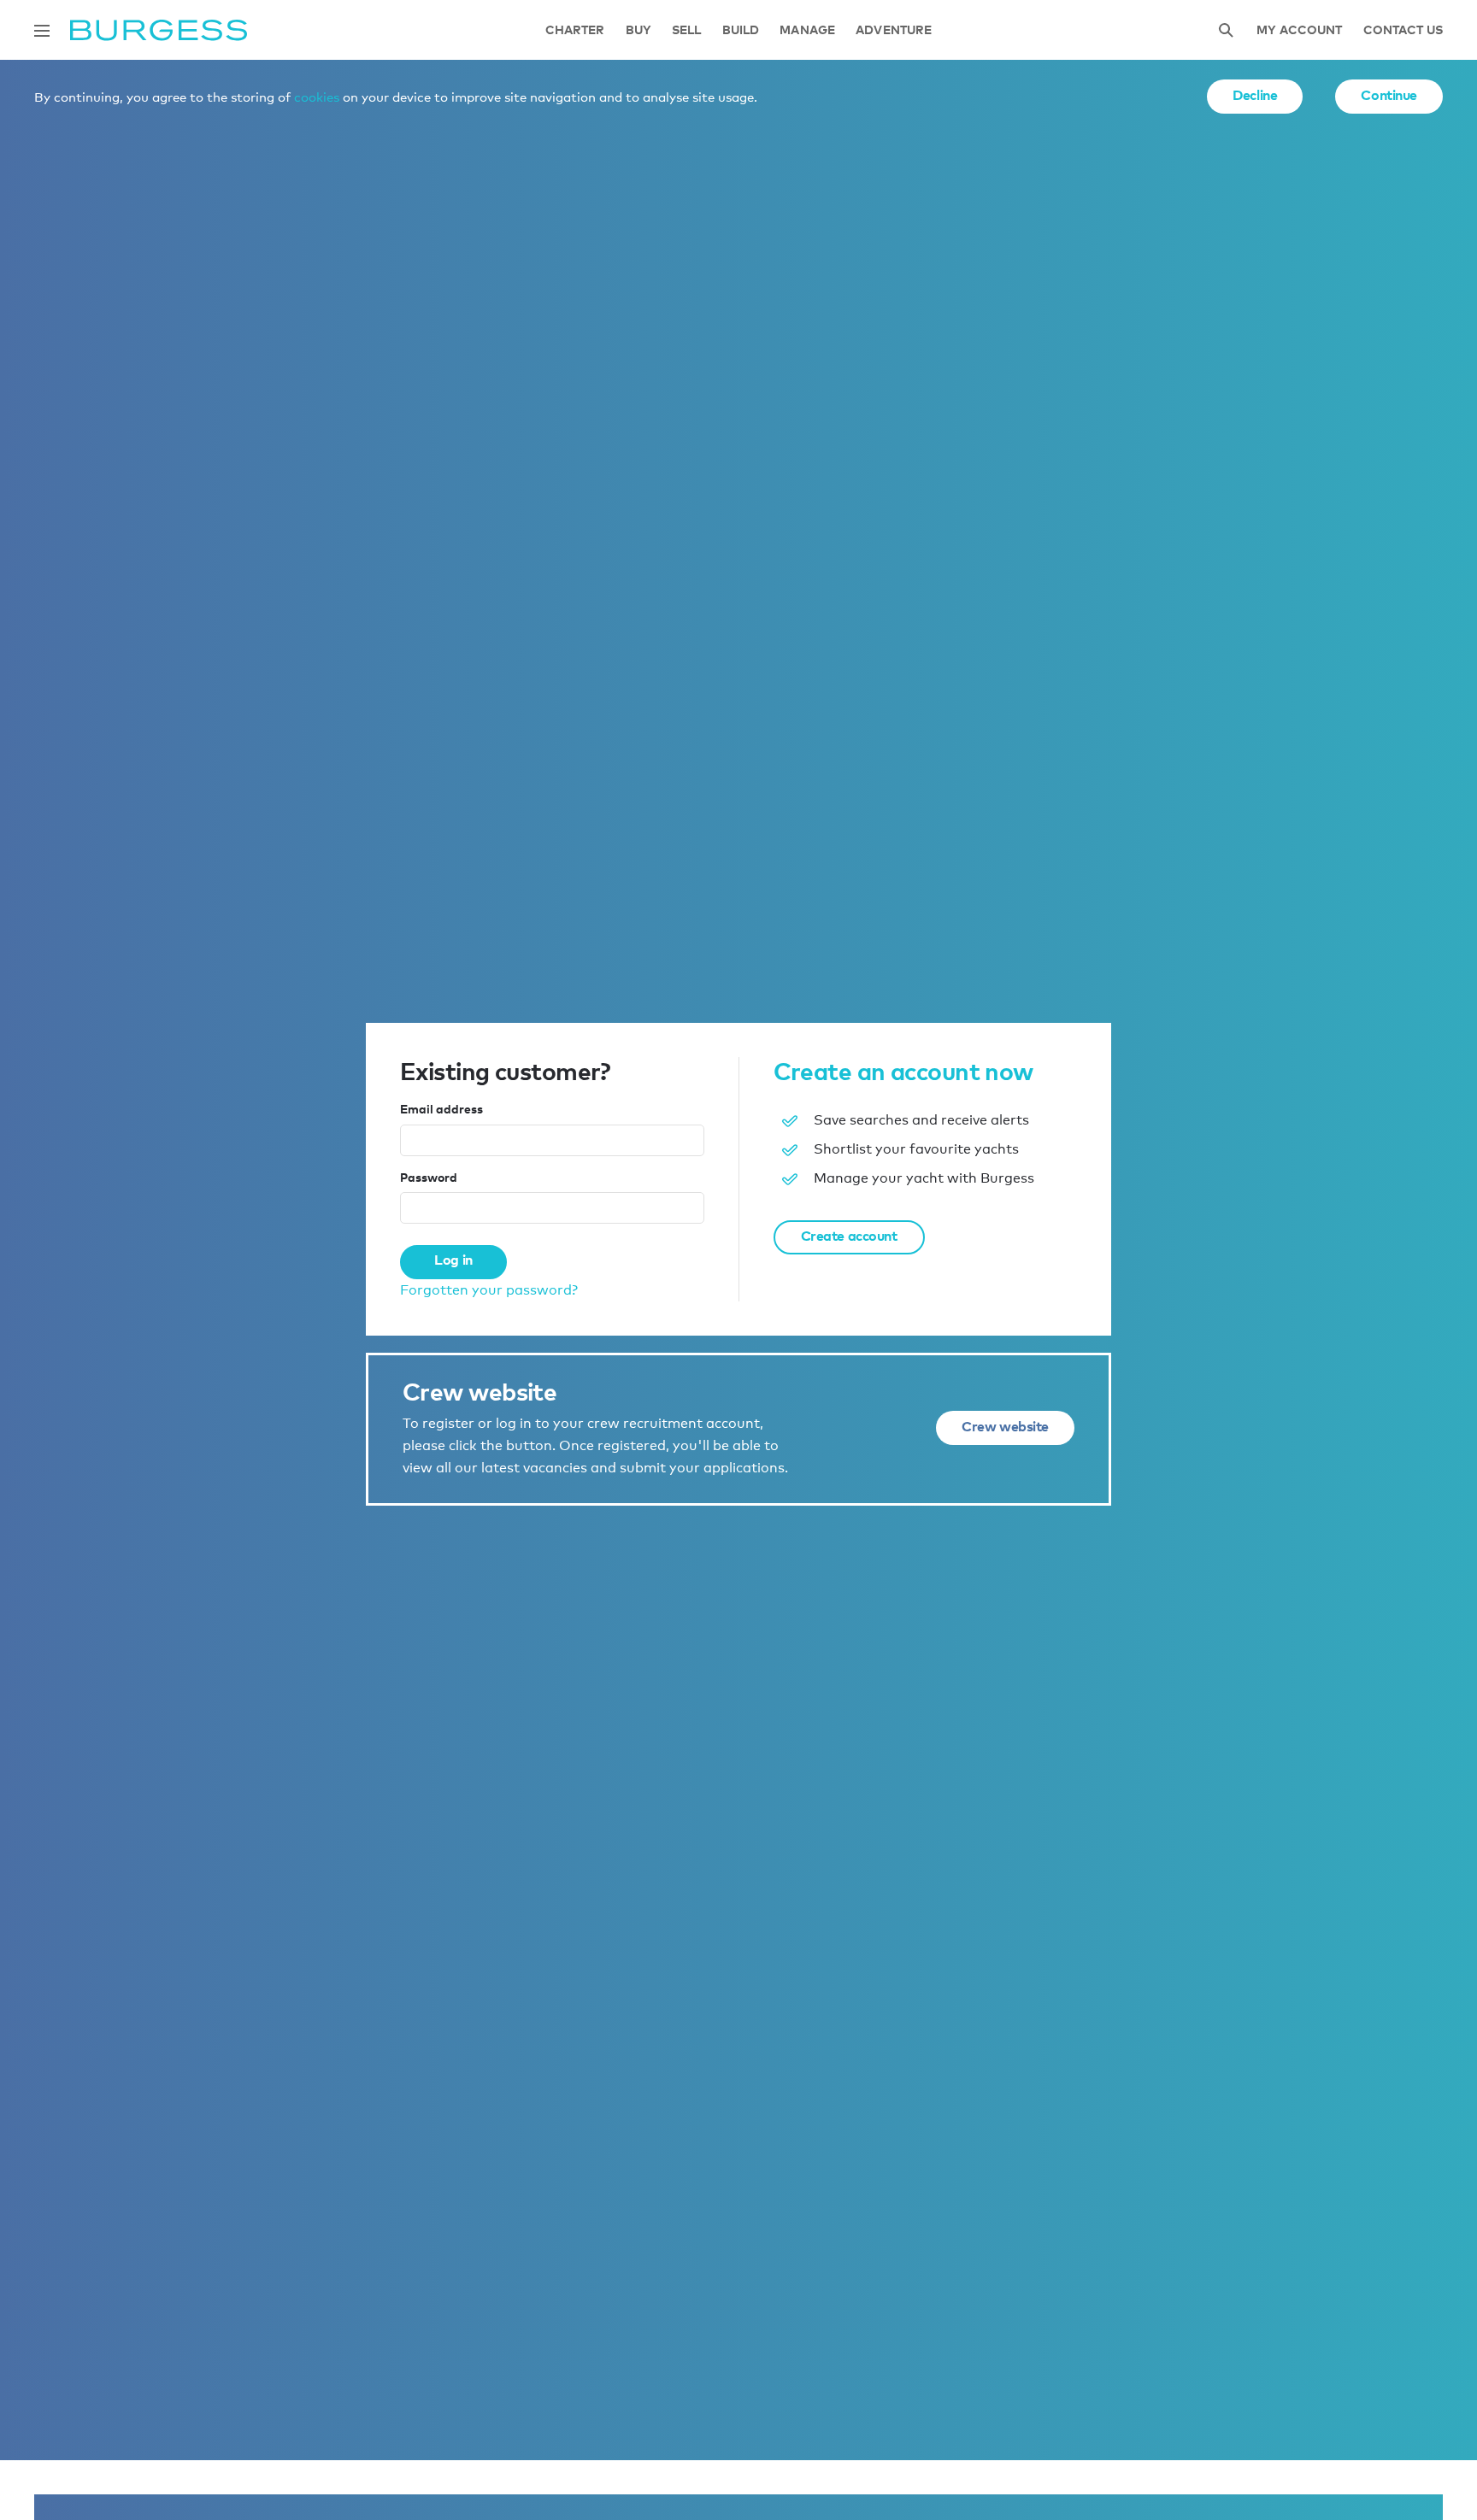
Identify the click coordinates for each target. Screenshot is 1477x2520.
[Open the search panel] (1226, 30)
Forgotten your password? (489, 1290)
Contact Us (1403, 30)
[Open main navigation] (42, 31)
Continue (1389, 95)
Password (429, 1177)
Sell (687, 30)
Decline (1255, 95)
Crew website (1005, 1426)
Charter (575, 30)
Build (741, 30)
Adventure (894, 30)
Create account (849, 1236)
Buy (638, 30)
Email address (441, 1109)
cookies (317, 97)
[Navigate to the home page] (159, 30)
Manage (807, 30)
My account (1299, 30)
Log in (453, 1260)
